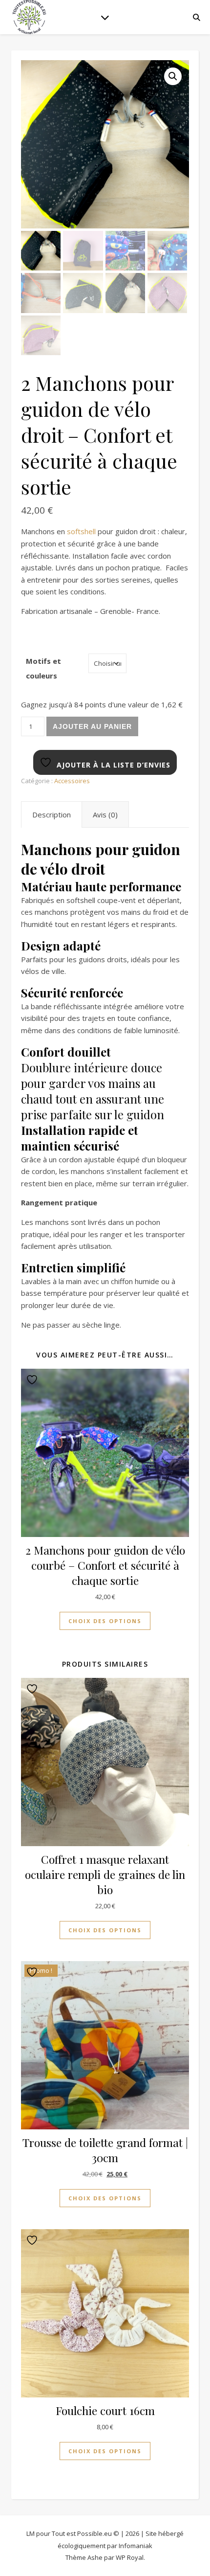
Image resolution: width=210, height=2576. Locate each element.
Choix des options (105, 1621)
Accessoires (72, 781)
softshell (81, 531)
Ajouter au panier (92, 726)
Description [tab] (52, 814)
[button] (173, 76)
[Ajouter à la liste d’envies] (33, 1380)
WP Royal (130, 2557)
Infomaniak (136, 2546)
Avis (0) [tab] (105, 814)
